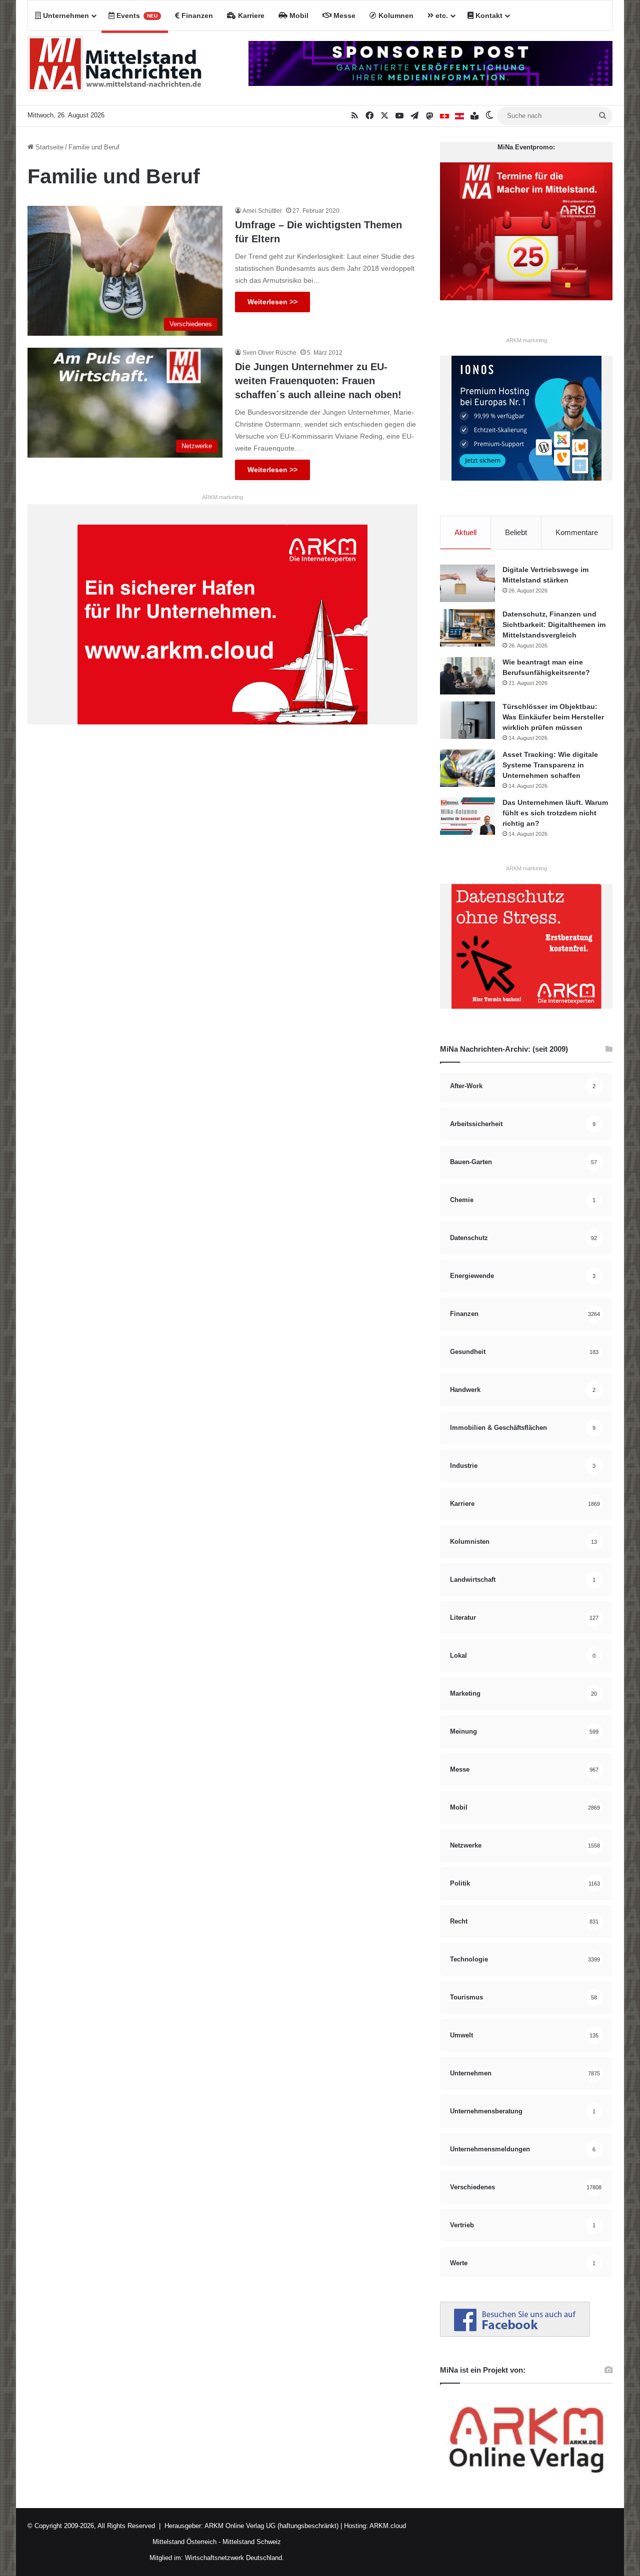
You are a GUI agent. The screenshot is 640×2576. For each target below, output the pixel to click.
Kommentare (577, 532)
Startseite (48, 147)
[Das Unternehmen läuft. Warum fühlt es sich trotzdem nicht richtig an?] (467, 816)
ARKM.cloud (387, 2526)
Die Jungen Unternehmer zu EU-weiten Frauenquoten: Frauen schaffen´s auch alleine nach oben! (318, 381)
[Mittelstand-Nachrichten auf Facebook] (515, 2334)
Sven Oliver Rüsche (269, 353)
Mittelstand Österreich (184, 2542)
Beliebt (516, 532)
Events (136, 15)
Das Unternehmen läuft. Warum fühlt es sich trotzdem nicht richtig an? (555, 813)
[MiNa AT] (459, 116)
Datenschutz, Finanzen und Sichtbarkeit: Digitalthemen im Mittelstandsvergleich (554, 625)
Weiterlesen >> (272, 302)
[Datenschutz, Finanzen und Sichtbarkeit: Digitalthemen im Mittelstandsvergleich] (467, 628)
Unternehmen (65, 15)
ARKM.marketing (222, 497)
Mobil (298, 15)
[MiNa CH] (444, 116)
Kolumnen (395, 15)
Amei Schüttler (262, 211)
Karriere (250, 15)
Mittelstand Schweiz (252, 2542)
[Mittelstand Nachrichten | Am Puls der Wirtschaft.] (115, 68)
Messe (343, 15)
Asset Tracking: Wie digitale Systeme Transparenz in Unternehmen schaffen (550, 765)
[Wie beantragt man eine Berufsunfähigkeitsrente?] (467, 676)
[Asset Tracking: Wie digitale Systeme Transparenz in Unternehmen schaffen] (467, 768)
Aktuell (465, 532)
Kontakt (488, 15)
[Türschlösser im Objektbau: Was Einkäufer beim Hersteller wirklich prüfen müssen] (467, 720)
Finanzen (196, 15)
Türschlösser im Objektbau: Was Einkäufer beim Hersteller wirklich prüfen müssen (553, 717)
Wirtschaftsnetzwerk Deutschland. (234, 2558)
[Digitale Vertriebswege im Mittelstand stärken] (467, 583)
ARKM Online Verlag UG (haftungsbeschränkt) (271, 2526)
